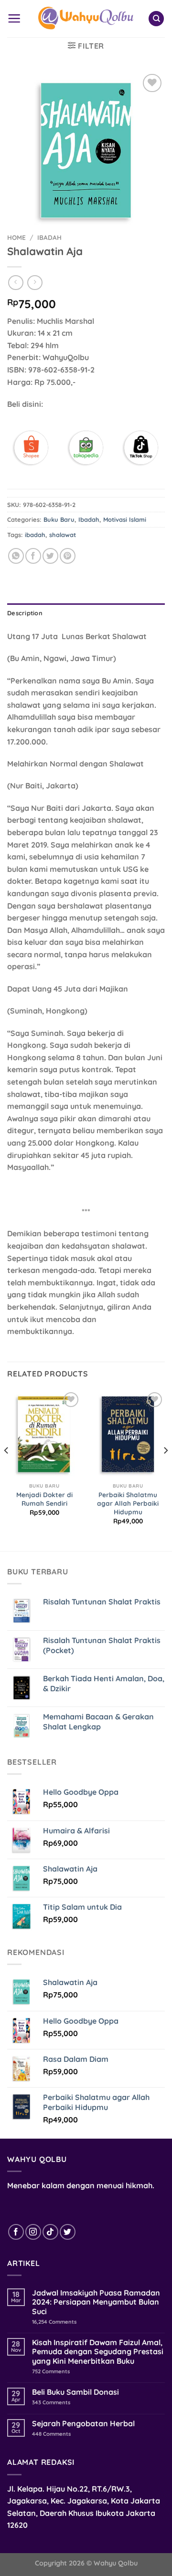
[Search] (156, 19)
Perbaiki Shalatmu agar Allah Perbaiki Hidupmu (128, 1503)
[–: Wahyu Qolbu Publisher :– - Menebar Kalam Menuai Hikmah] (86, 19)
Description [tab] (25, 613)
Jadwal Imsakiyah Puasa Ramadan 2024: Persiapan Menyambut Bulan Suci (96, 2302)
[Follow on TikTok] (50, 2232)
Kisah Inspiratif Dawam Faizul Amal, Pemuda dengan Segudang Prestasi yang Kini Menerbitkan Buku (98, 2352)
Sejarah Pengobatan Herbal (83, 2424)
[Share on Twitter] (50, 556)
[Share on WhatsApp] (16, 556)
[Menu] (14, 18)
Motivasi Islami (125, 519)
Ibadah (49, 237)
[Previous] (7, 1469)
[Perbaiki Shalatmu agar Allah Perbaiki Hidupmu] (128, 1434)
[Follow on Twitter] (68, 2232)
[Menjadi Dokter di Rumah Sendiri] (44, 1434)
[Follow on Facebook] (16, 2232)
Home (16, 237)
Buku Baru (59, 519)
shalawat (63, 535)
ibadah (35, 535)
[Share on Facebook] (33, 556)
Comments (54, 2322)
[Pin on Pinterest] (68, 556)
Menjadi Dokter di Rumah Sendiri (44, 1499)
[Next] (165, 1469)
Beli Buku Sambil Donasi (75, 2392)
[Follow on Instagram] (33, 2232)
